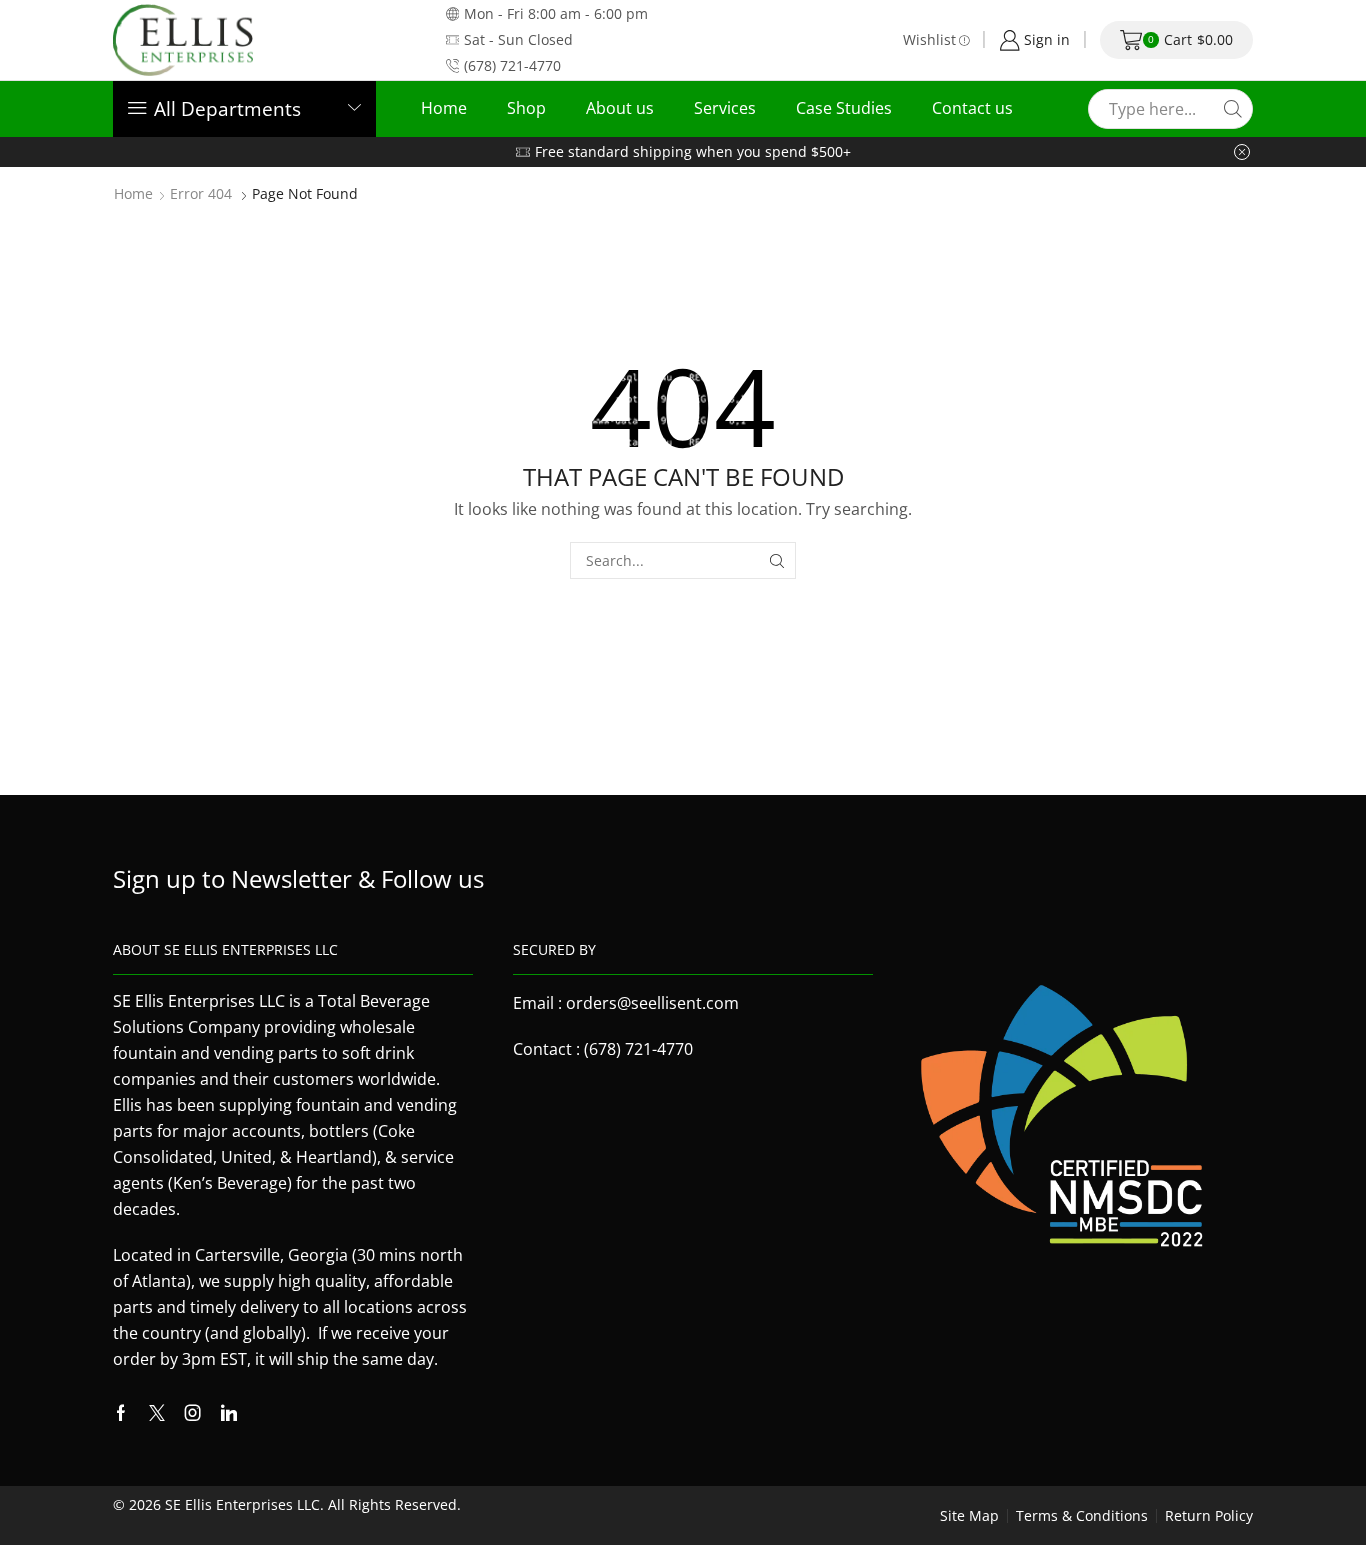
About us (620, 108)
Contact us (972, 108)
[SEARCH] (777, 560)
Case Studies (844, 108)
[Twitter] (157, 1413)
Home (444, 108)
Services (725, 108)
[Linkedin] (229, 1413)
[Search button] (1233, 109)
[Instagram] (193, 1413)
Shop (526, 108)
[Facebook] (121, 1413)
